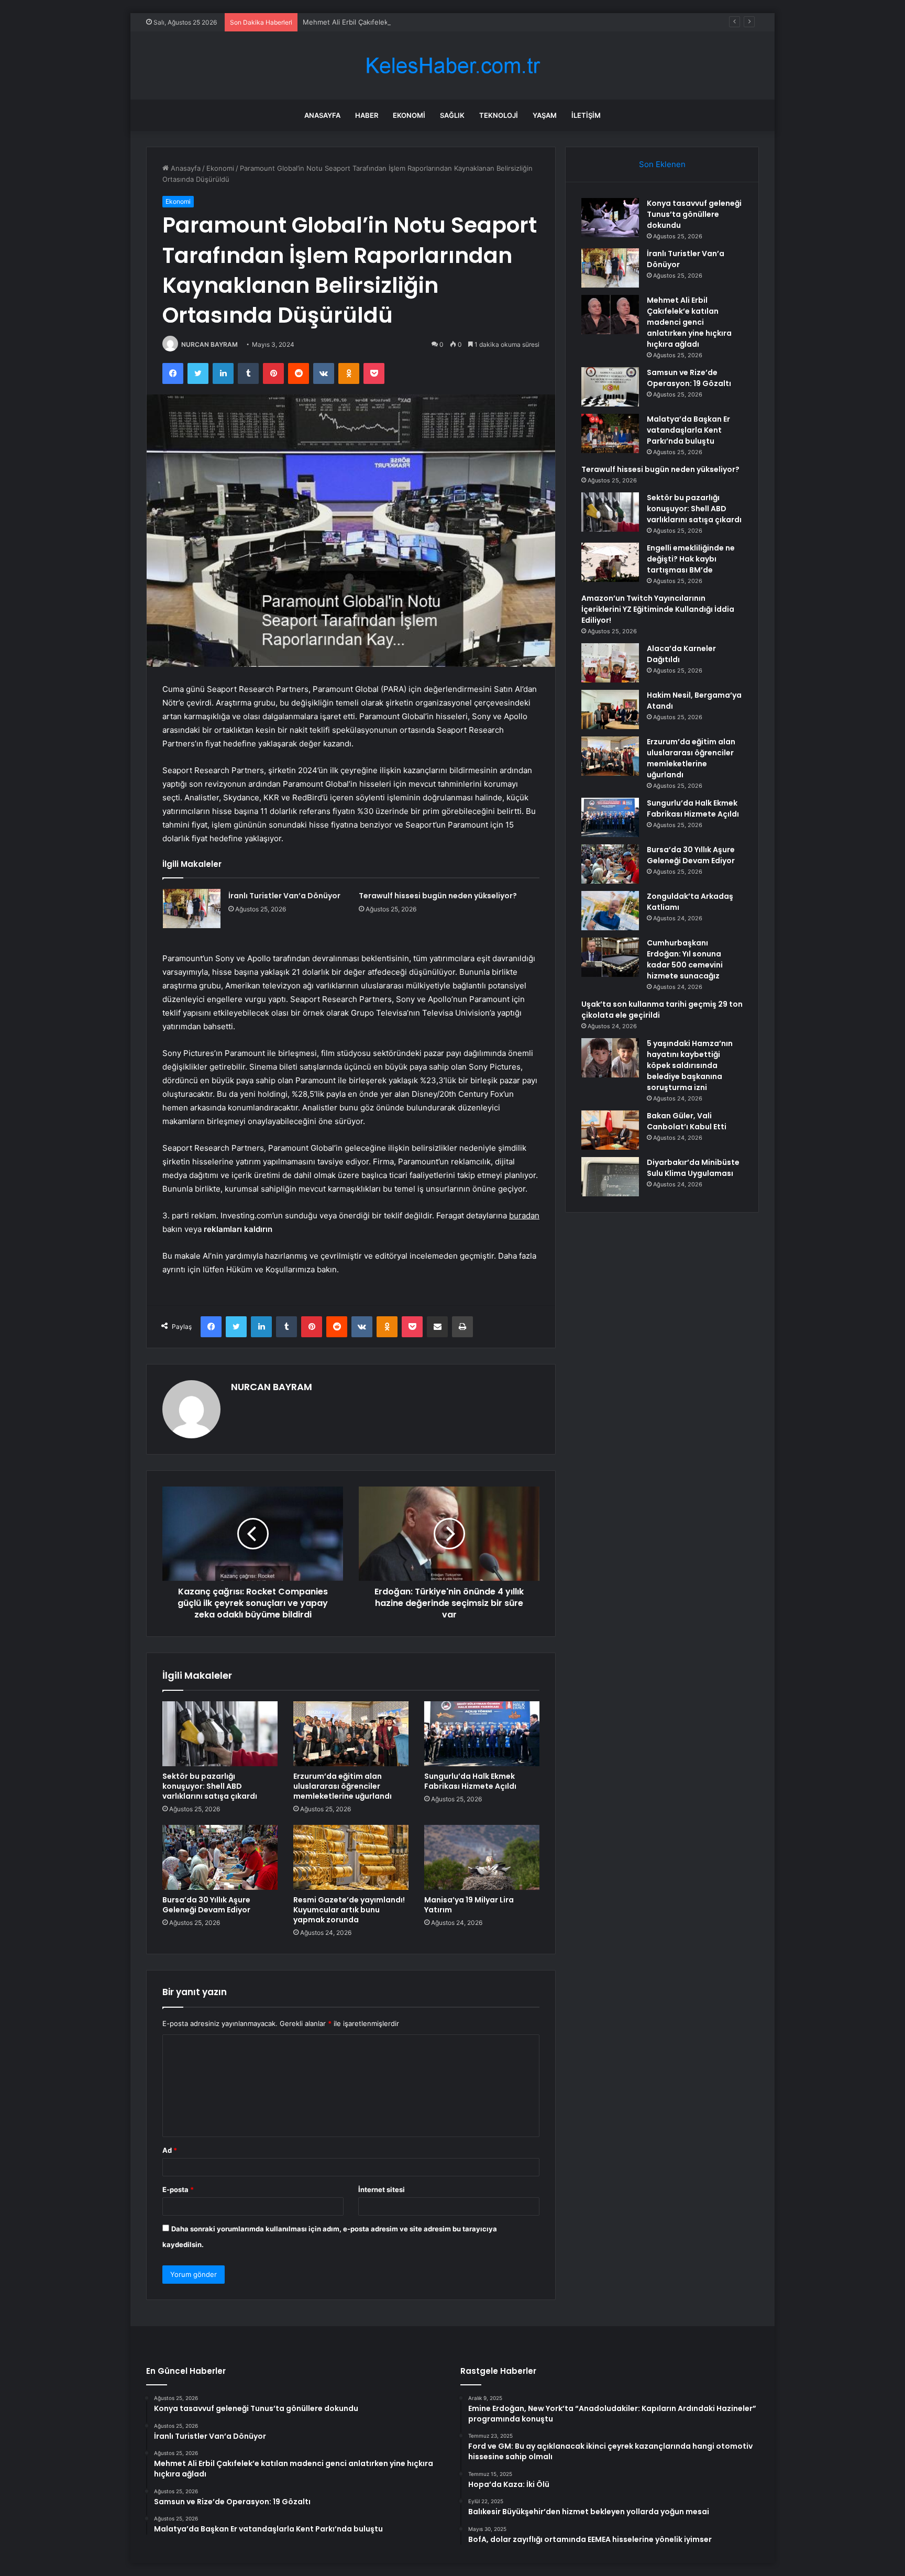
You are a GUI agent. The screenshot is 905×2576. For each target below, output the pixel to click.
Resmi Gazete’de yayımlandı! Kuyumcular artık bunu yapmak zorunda (349, 1910)
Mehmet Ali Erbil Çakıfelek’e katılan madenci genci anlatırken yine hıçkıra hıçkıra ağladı (442, 22)
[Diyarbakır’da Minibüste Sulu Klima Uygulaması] (610, 1177)
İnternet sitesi (382, 2189)
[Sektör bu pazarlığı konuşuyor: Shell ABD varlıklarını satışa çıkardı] (220, 1734)
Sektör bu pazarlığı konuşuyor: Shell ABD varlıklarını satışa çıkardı (210, 1786)
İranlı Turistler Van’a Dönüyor (284, 896)
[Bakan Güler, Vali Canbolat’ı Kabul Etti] (610, 1130)
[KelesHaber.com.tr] (452, 66)
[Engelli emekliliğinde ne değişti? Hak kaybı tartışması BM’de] (610, 562)
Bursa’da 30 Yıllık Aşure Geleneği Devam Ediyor (206, 1905)
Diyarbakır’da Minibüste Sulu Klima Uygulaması (693, 1168)
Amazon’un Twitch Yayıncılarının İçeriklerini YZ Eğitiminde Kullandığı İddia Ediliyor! (658, 609)
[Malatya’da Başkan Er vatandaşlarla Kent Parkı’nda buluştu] (610, 433)
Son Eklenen (662, 164)
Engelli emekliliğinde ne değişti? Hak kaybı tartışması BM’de (691, 559)
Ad (170, 2150)
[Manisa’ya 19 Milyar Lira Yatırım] (482, 1857)
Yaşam (545, 115)
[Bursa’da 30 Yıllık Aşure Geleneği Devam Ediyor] (220, 1857)
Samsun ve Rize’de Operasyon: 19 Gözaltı (689, 378)
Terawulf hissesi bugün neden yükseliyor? (438, 896)
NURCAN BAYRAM (209, 344)
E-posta (178, 2189)
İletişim (586, 115)
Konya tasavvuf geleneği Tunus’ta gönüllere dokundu (694, 214)
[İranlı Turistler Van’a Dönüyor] (192, 909)
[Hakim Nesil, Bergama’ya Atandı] (610, 709)
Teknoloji (499, 115)
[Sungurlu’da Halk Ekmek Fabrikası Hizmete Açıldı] (482, 1734)
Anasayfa (322, 115)
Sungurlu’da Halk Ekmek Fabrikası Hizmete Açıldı (470, 1781)
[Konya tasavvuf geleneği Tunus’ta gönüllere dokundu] (610, 218)
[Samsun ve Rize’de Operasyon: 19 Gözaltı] (610, 387)
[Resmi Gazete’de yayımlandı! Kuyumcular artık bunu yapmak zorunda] (351, 1857)
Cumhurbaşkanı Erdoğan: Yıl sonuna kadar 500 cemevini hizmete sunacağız (685, 959)
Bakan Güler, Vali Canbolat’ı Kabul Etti (687, 1121)
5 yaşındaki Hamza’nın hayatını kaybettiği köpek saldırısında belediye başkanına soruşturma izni (690, 1065)
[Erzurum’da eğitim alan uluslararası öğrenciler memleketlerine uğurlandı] (351, 1734)
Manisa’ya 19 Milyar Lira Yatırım (469, 1905)
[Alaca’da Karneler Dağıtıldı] (610, 663)
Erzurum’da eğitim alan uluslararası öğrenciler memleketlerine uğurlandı (343, 1786)
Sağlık (452, 115)
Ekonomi (409, 115)
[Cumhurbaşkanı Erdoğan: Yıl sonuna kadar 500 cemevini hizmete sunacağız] (610, 957)
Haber (367, 115)
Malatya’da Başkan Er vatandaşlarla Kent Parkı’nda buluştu (688, 430)
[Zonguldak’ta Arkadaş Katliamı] (610, 911)
